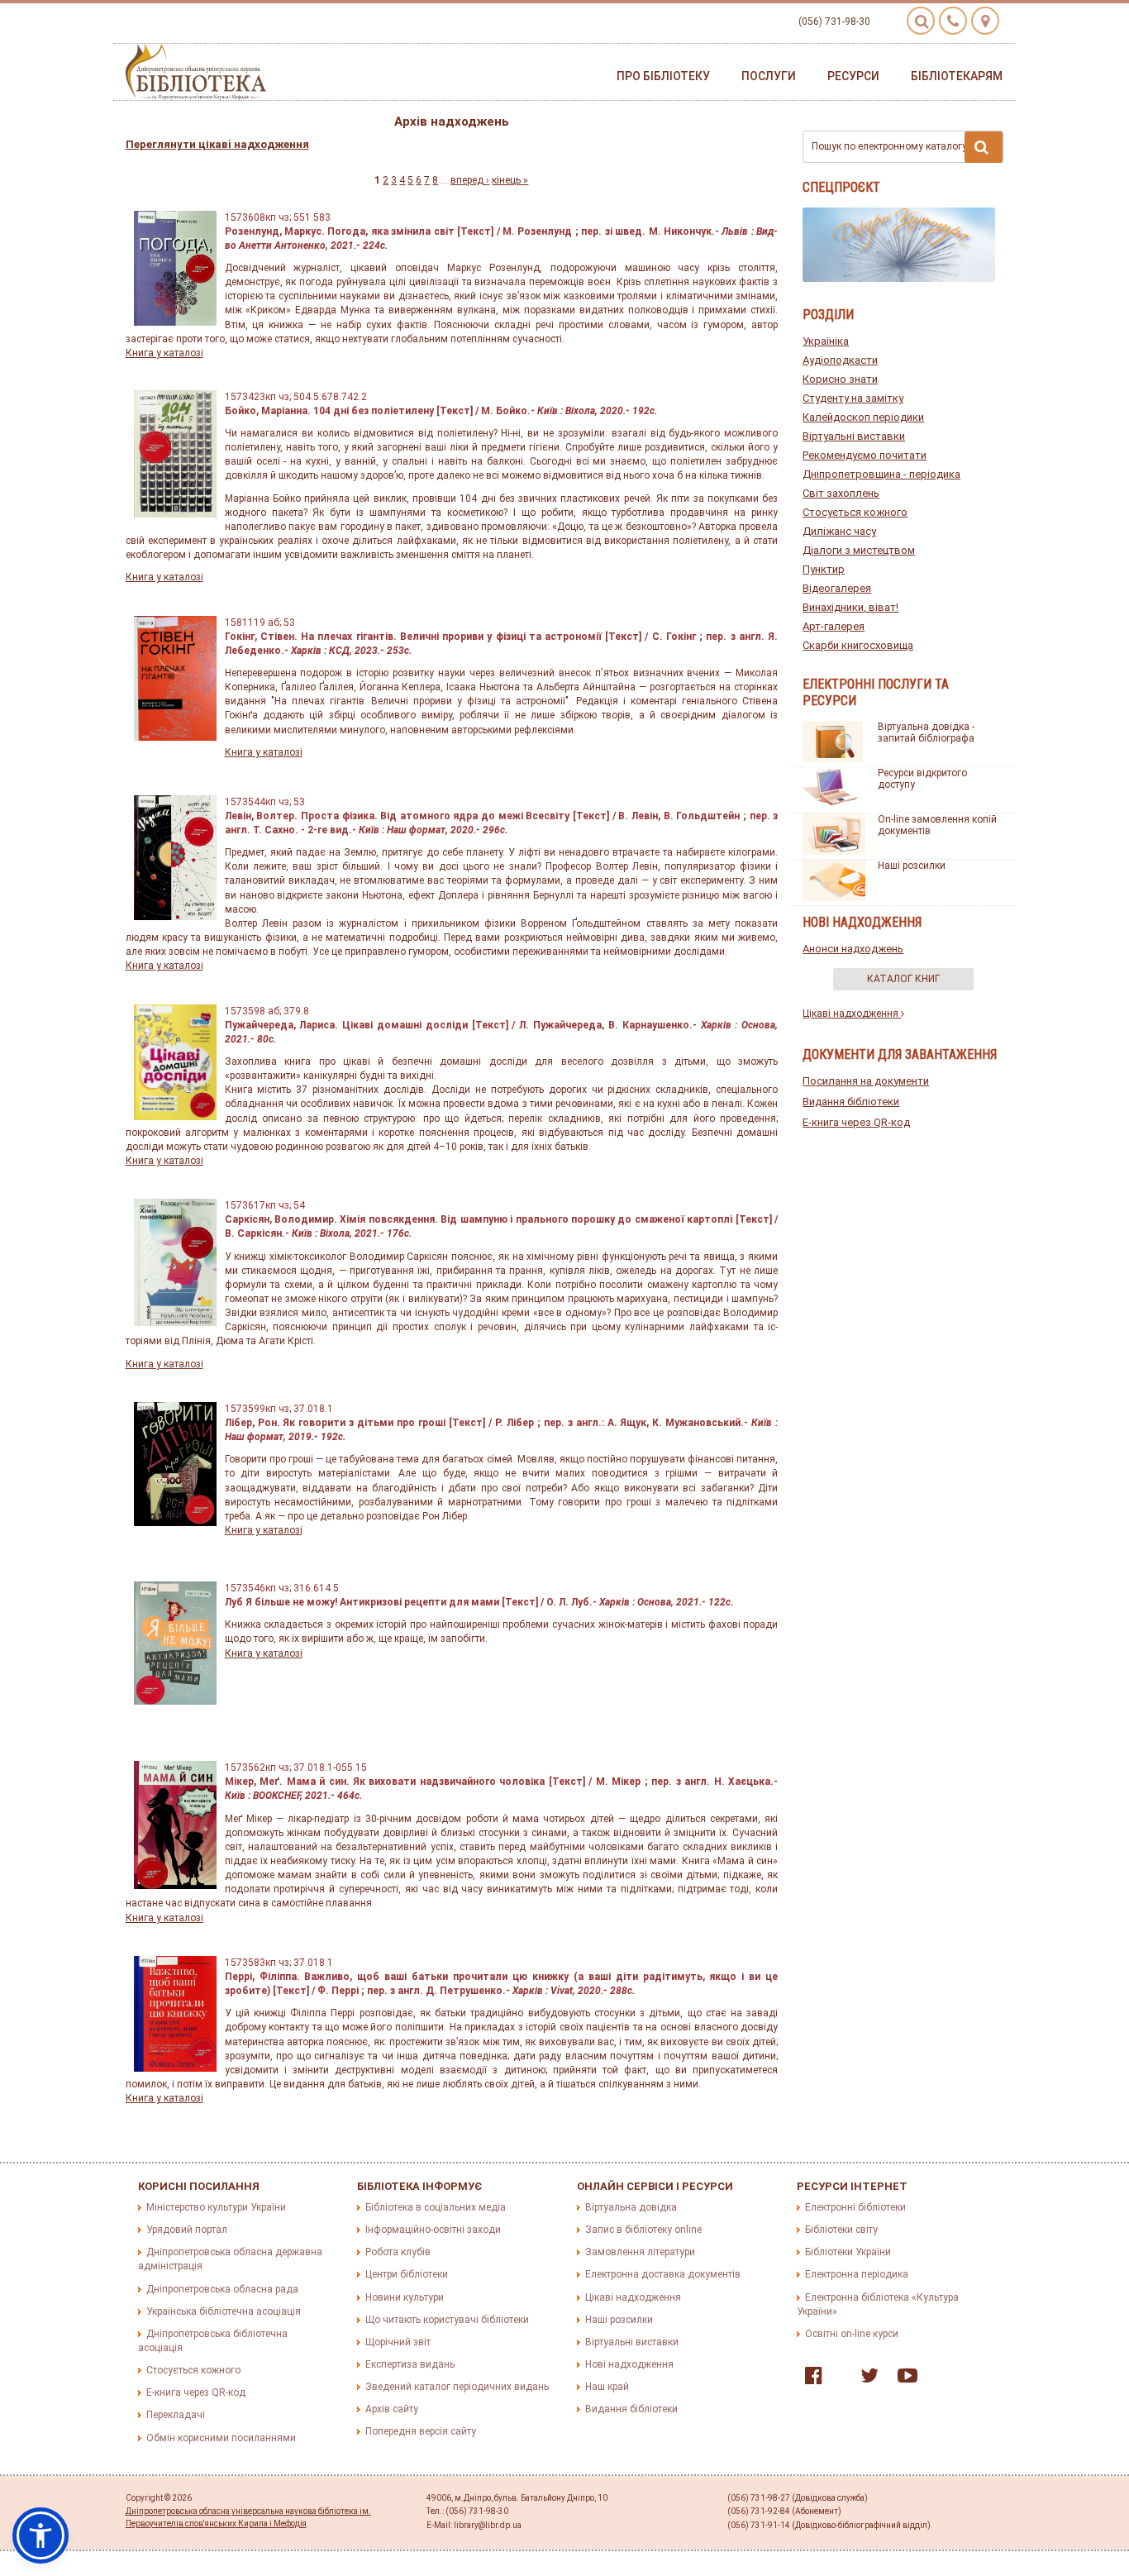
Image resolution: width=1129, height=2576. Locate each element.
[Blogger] (837, 2379)
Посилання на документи (866, 1081)
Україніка (826, 341)
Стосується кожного (855, 512)
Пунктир (824, 569)
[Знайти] (984, 147)
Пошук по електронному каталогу (889, 146)
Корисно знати (840, 379)
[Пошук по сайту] (921, 21)
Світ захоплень (841, 493)
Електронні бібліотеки (855, 2207)
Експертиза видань (410, 2364)
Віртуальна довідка (631, 2207)
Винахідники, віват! (850, 607)
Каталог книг (903, 979)
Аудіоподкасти (840, 360)
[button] (40, 2535)
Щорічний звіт (398, 2342)
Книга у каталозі (164, 353)
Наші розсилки (912, 866)
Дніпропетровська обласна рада (222, 2289)
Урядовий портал (187, 2230)
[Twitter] (865, 2379)
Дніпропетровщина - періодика (881, 474)
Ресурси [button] (853, 76)
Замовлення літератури (640, 2252)
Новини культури (405, 2297)
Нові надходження (629, 2364)
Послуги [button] (769, 76)
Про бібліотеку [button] (663, 76)
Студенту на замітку (853, 398)
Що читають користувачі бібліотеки (447, 2320)
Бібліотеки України (848, 2252)
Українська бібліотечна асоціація (224, 2311)
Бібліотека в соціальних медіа (436, 2207)
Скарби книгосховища (858, 645)
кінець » (510, 180)
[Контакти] (953, 21)
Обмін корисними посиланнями (221, 2438)
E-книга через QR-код (856, 1122)
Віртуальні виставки (854, 436)
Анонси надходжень (853, 949)
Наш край (607, 2387)
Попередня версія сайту (421, 2431)
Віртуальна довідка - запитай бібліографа (926, 732)
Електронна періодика (857, 2274)
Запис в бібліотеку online (643, 2230)
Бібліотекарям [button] (957, 76)
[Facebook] (810, 2379)
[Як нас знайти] (985, 21)
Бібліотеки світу (841, 2230)
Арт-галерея (834, 626)
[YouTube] (903, 2379)
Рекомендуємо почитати (865, 455)
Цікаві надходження (852, 1014)
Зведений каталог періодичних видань (457, 2387)
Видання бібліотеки (851, 1102)
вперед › (470, 180)
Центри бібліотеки (407, 2274)
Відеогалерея (837, 588)
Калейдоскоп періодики (863, 417)
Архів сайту (392, 2409)
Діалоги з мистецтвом (859, 550)
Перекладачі (176, 2415)
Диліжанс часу (839, 531)
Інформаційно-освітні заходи (433, 2230)
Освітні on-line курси (852, 2334)
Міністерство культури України (216, 2207)
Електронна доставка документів (663, 2274)
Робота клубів (398, 2252)
